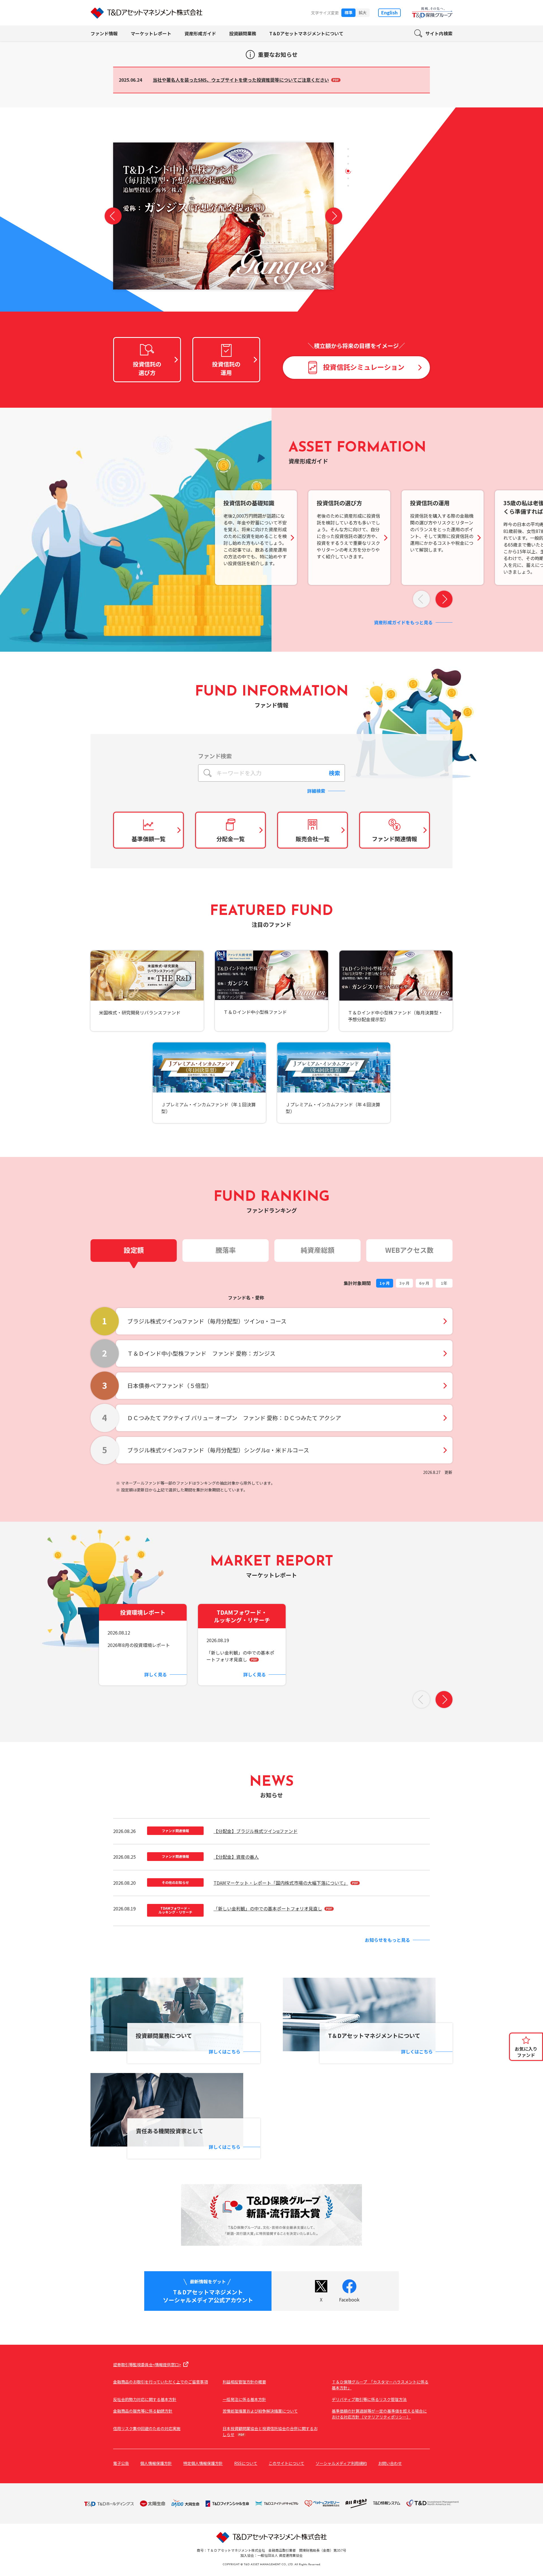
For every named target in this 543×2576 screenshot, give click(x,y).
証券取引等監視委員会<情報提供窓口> (147, 2365)
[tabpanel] (223, 227)
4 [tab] (348, 171)
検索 (335, 773)
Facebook (349, 2299)
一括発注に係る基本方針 (244, 2399)
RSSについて (246, 2463)
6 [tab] (348, 186)
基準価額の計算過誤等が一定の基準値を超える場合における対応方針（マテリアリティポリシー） (379, 2414)
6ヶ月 (424, 1283)
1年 (444, 1283)
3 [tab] (348, 164)
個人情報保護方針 (156, 2463)
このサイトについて (286, 2463)
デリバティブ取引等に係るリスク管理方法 (369, 2399)
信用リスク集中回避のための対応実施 (147, 2428)
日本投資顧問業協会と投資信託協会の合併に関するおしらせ (270, 2431)
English (389, 12)
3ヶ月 (404, 1283)
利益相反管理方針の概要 (244, 2382)
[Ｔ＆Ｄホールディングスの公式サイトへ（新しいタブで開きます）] (271, 2215)
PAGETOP (529, 2078)
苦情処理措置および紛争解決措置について (260, 2411)
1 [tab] (348, 149)
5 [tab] (348, 179)
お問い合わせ (390, 2463)
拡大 (363, 12)
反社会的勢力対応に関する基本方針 (145, 2399)
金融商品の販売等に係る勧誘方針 (143, 2411)
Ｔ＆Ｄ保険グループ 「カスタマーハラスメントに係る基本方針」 (380, 2385)
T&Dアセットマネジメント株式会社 (146, 13)
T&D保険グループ (432, 13)
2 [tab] (348, 156)
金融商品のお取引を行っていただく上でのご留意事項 (160, 2382)
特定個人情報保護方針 (203, 2463)
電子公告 (121, 2463)
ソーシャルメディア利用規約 (341, 2463)
